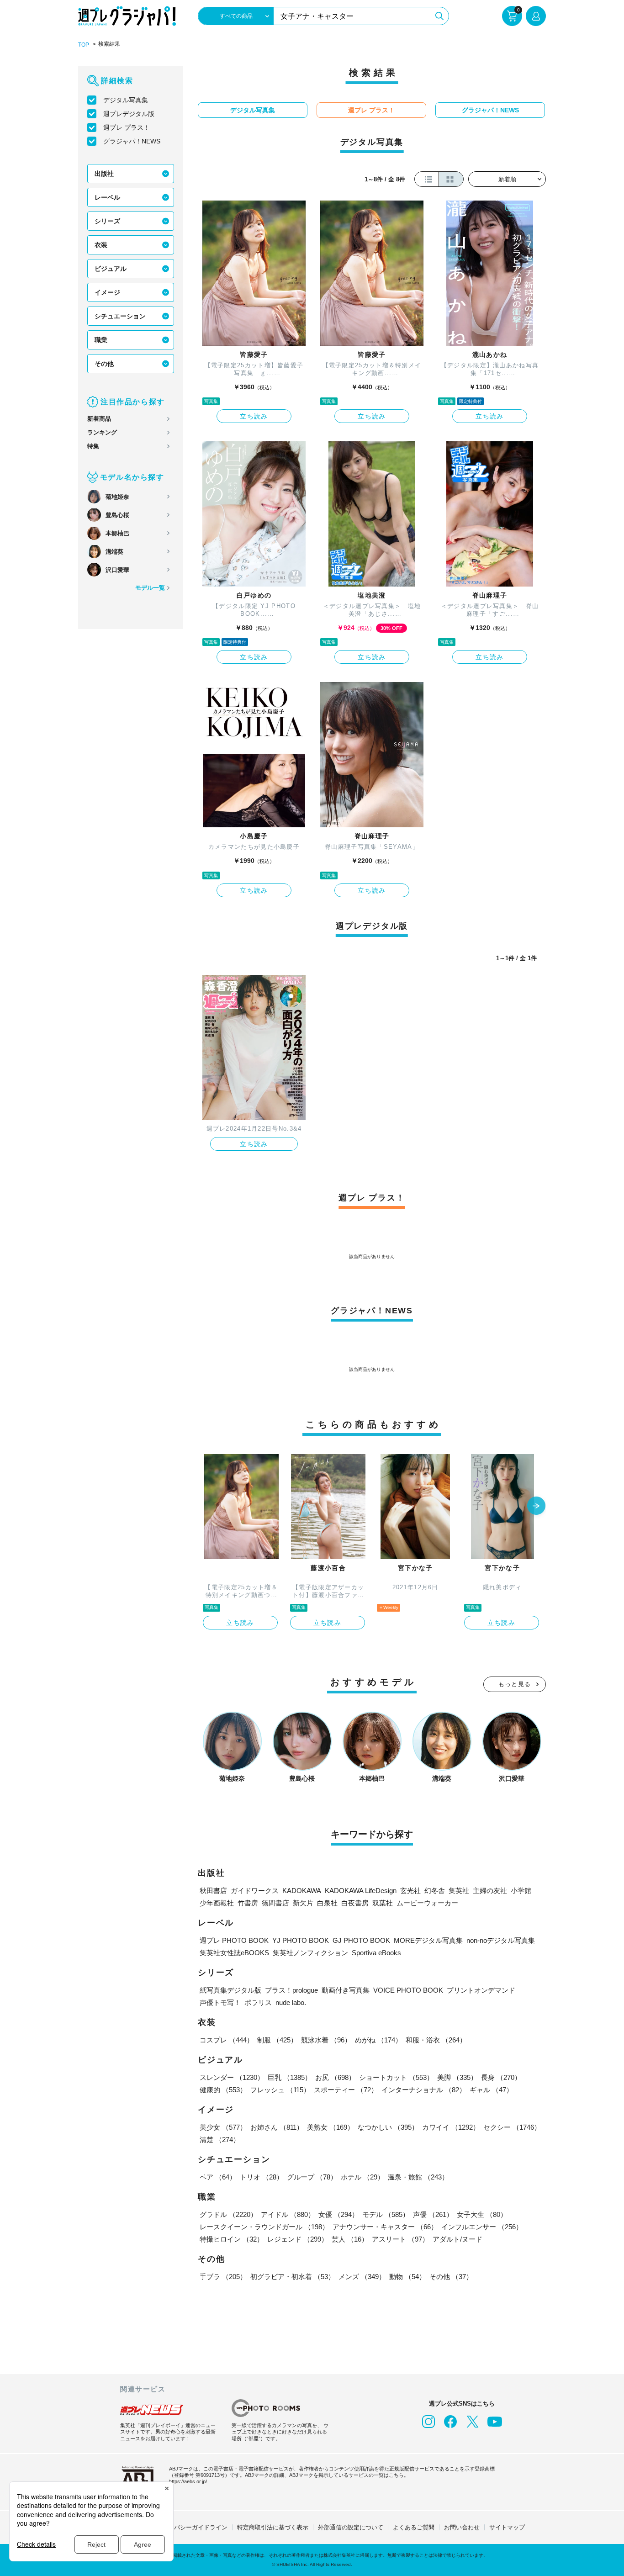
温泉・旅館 (418, 2177)
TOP (84, 45)
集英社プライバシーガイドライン (183, 2527)
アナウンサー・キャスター (385, 2227)
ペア (218, 2177)
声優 (433, 2214)
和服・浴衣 (436, 2040)
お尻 (335, 2077)
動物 (407, 2277)
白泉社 (327, 1903)
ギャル (491, 2090)
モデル (386, 2214)
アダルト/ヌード (457, 2239)
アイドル (288, 2214)
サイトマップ (507, 2527)
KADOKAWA (302, 1891)
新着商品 (99, 419)
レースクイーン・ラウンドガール (264, 2227)
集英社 (459, 1891)
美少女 (223, 2127)
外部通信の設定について (351, 2527)
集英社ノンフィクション (310, 1953)
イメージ (107, 292)
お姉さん (277, 2127)
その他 (104, 364)
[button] (536, 1507)
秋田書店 (213, 1891)
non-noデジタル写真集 (501, 1940)
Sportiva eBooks (376, 1953)
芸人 (350, 2239)
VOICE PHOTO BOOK (408, 1990)
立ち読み (254, 416)
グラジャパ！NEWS (132, 141)
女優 (338, 2214)
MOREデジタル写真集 (428, 1940)
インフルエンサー (482, 2227)
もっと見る (515, 1684)
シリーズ (107, 221)
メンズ (362, 2277)
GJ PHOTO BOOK (361, 1940)
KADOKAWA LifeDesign (361, 1891)
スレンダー (232, 2077)
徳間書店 (275, 1903)
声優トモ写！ (220, 2002)
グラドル (228, 2214)
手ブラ (223, 2277)
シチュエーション (120, 316)
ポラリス (258, 2002)
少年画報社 (217, 1903)
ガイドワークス (255, 1891)
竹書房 (248, 1903)
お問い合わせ (462, 2527)
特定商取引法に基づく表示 (273, 2527)
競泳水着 (326, 2040)
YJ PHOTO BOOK (301, 1940)
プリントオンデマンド (481, 1990)
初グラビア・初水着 (293, 2277)
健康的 (223, 2090)
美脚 (457, 2077)
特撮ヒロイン (232, 2239)
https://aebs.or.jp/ (188, 2481)
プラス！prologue (291, 1990)
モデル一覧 (150, 588)
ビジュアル (111, 269)
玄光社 (410, 1891)
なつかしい (388, 2127)
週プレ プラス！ (127, 127)
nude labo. (291, 2002)
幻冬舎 (435, 1891)
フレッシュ (280, 2090)
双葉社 (383, 1903)
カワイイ (451, 2127)
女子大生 (482, 2214)
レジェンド (298, 2239)
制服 (277, 2040)
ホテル (362, 2177)
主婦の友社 (490, 1891)
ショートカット (396, 2077)
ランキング (102, 432)
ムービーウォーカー (427, 1903)
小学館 (521, 1891)
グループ (312, 2177)
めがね (378, 2040)
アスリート (400, 2239)
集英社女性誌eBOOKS (234, 1953)
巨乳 (290, 2077)
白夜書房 (355, 1903)
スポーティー (346, 2090)
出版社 (104, 174)
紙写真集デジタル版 (230, 1990)
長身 (501, 2077)
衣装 (101, 245)
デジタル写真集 (126, 100)
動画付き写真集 (346, 1990)
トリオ (262, 2177)
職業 (101, 340)
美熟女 (331, 2127)
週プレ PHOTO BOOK (234, 1940)
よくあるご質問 (414, 2527)
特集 (93, 446)
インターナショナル (424, 2090)
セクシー (512, 2127)
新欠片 (303, 1903)
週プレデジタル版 (129, 114)
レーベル (107, 197)
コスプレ (227, 2040)
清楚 (220, 2140)
